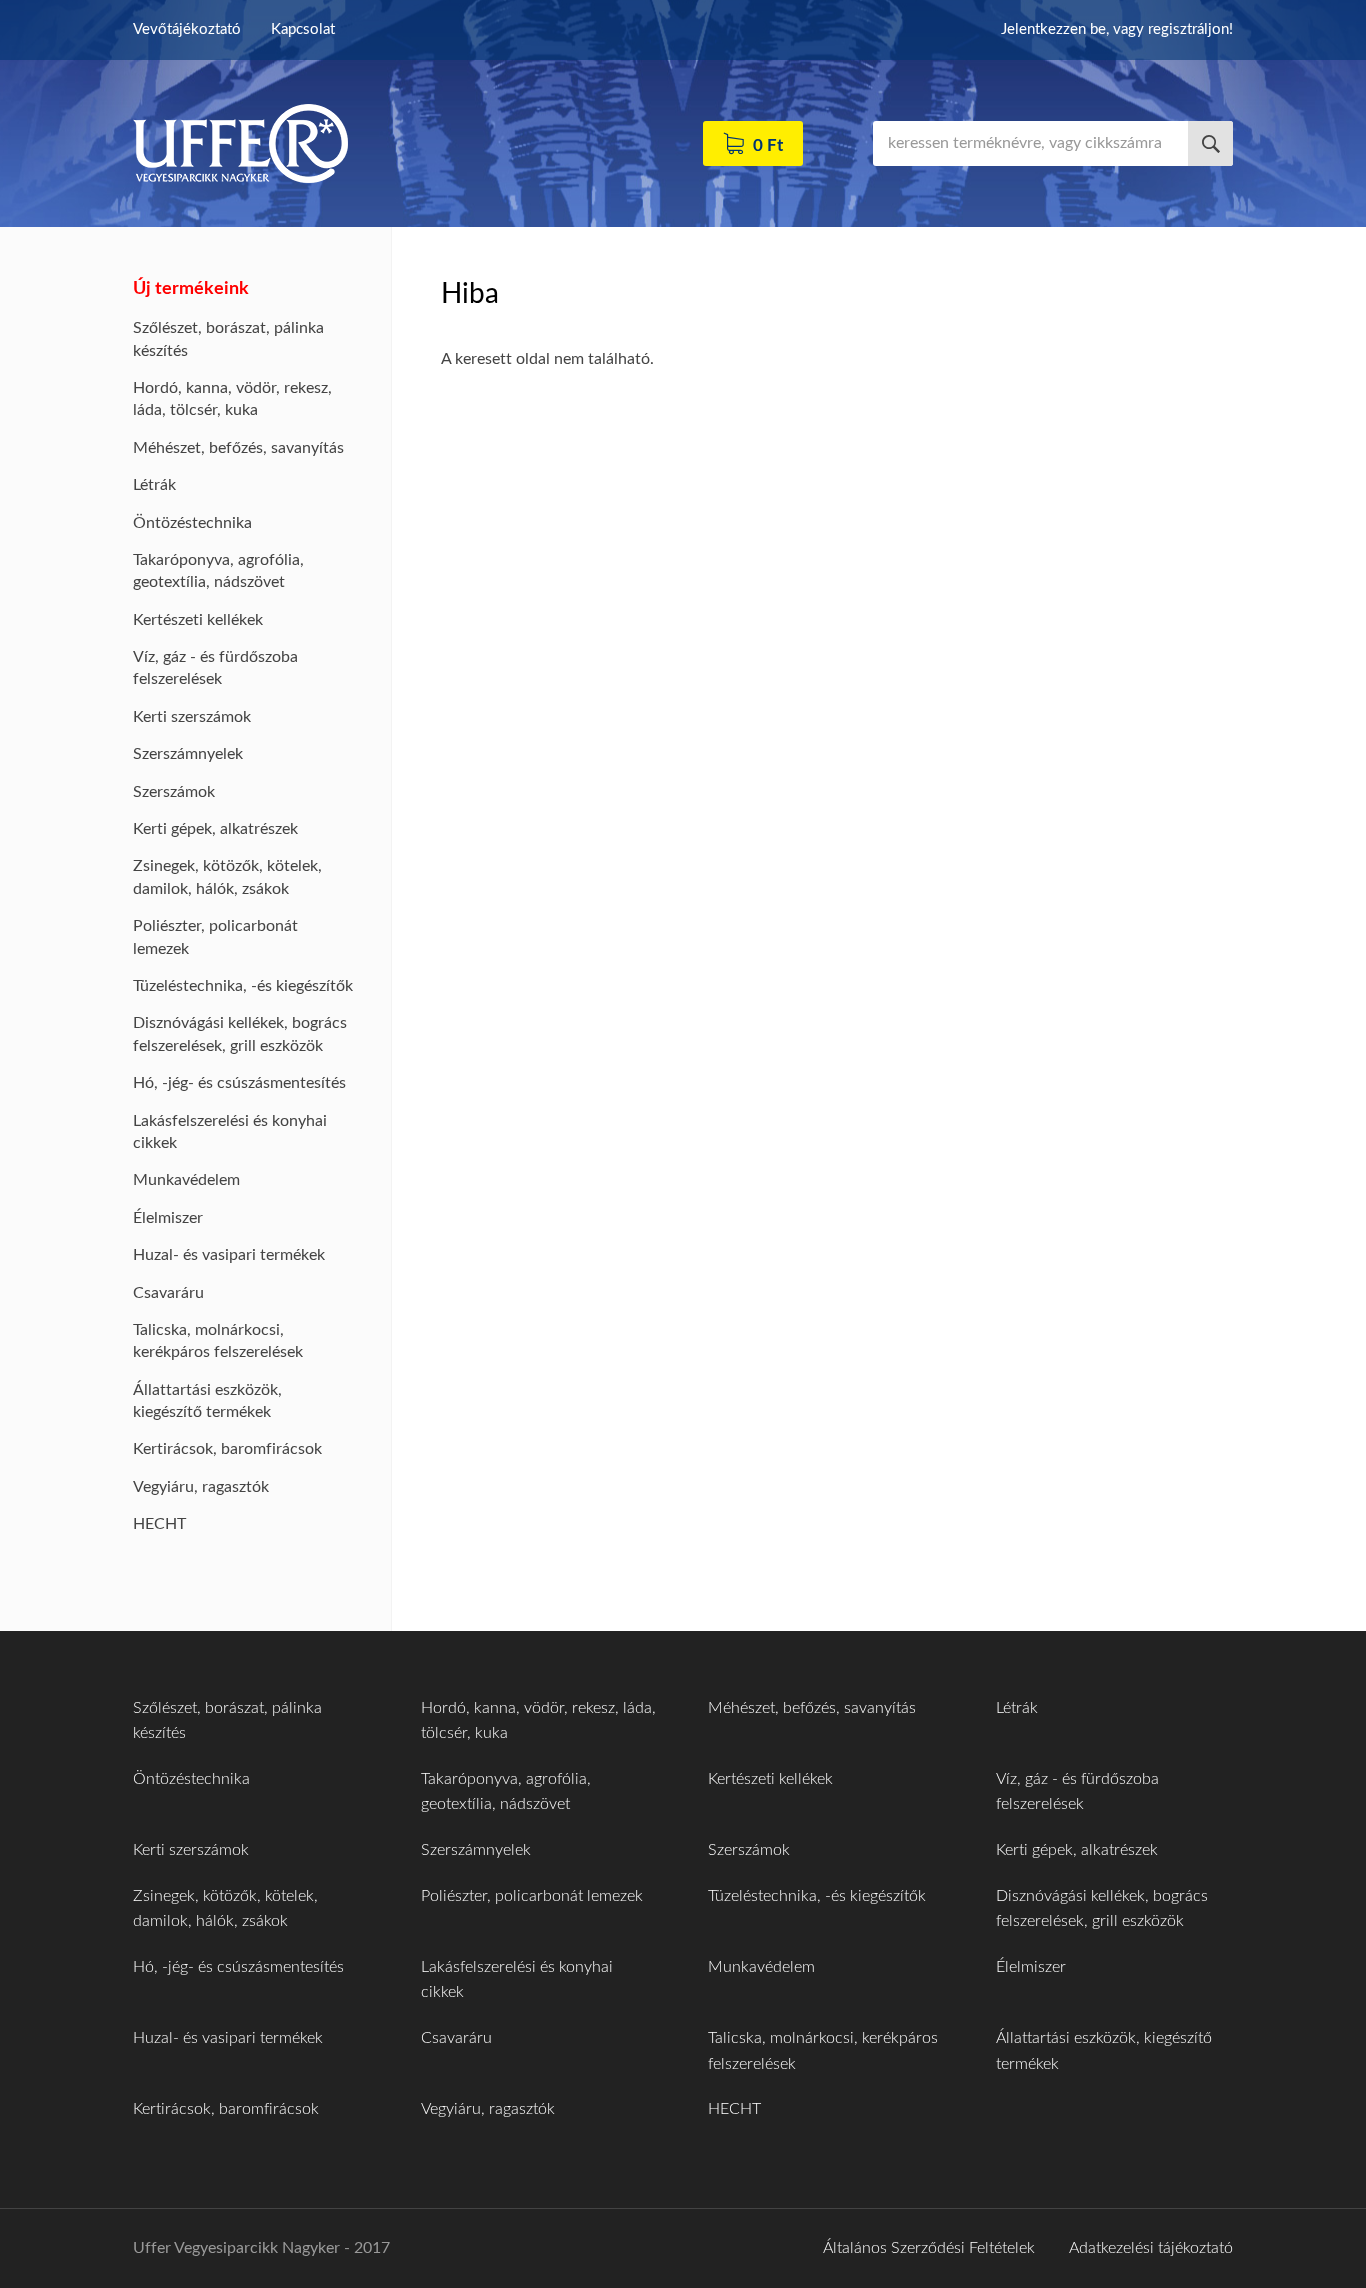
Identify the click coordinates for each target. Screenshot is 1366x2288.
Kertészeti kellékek (198, 620)
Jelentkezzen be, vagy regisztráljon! (1117, 29)
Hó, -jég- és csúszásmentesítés (239, 1083)
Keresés (1210, 143)
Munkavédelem (186, 1180)
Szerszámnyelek (188, 754)
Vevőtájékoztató (187, 29)
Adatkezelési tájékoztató (1151, 2248)
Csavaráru (168, 1293)
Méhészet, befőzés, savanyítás (238, 448)
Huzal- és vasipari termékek (229, 1255)
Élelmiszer (168, 1218)
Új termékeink (191, 289)
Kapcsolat (303, 29)
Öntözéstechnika (192, 523)
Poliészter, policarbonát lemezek (532, 1896)
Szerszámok (174, 792)
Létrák (154, 485)
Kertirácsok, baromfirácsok (227, 1449)
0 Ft (768, 145)
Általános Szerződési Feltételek (929, 2248)
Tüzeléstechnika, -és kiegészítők (243, 986)
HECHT (159, 1524)
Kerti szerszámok (192, 717)
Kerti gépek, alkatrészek (215, 829)
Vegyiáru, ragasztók (201, 1487)
